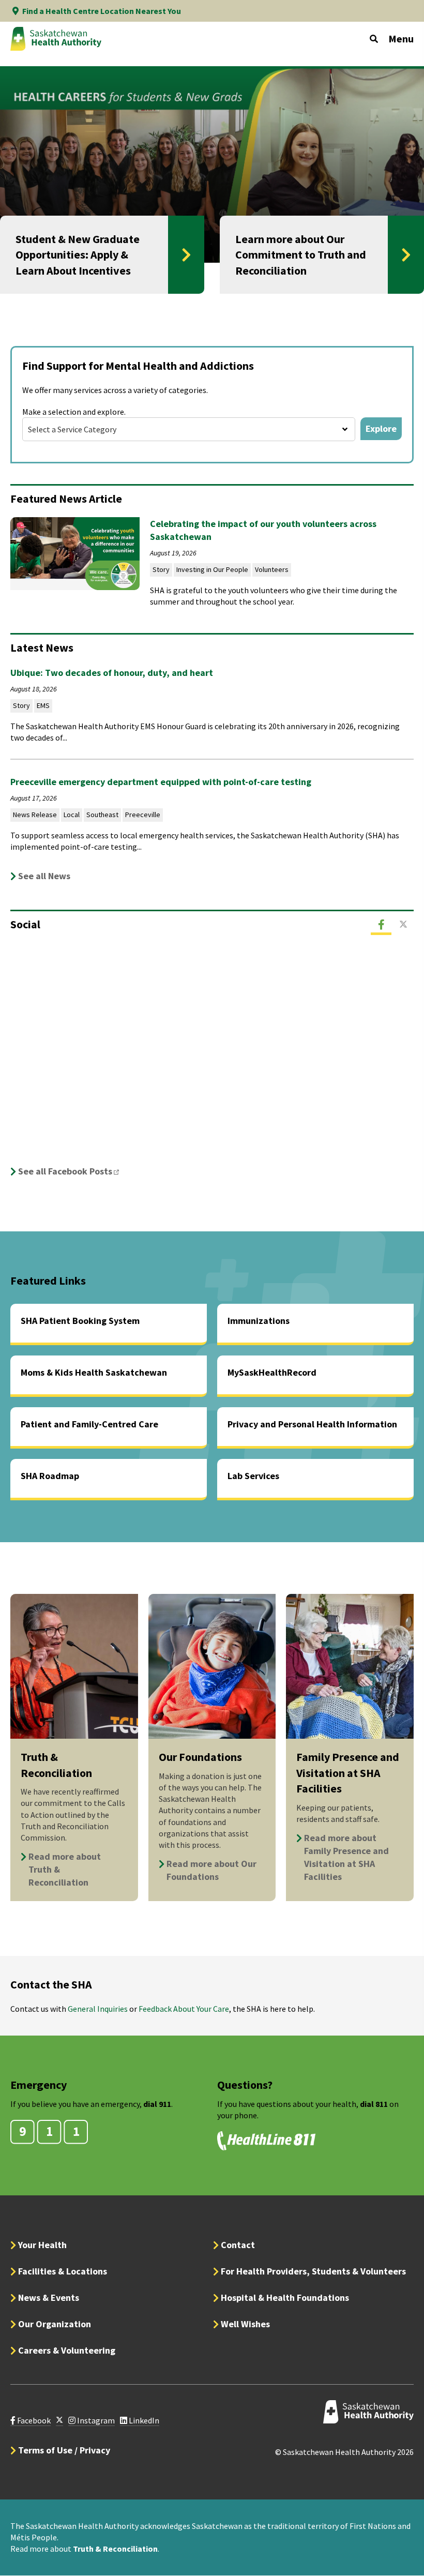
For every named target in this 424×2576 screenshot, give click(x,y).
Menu (401, 39)
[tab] (381, 925)
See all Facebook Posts (72, 1171)
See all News (44, 876)
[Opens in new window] (59, 2421)
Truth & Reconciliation (115, 2549)
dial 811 (374, 2104)
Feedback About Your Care (184, 2009)
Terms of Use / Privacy (64, 2450)
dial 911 (157, 2104)
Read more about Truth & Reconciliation (65, 1869)
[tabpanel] (212, 1061)
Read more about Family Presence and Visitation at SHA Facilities (346, 1857)
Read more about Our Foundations (211, 1870)
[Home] (56, 39)
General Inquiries (98, 2009)
